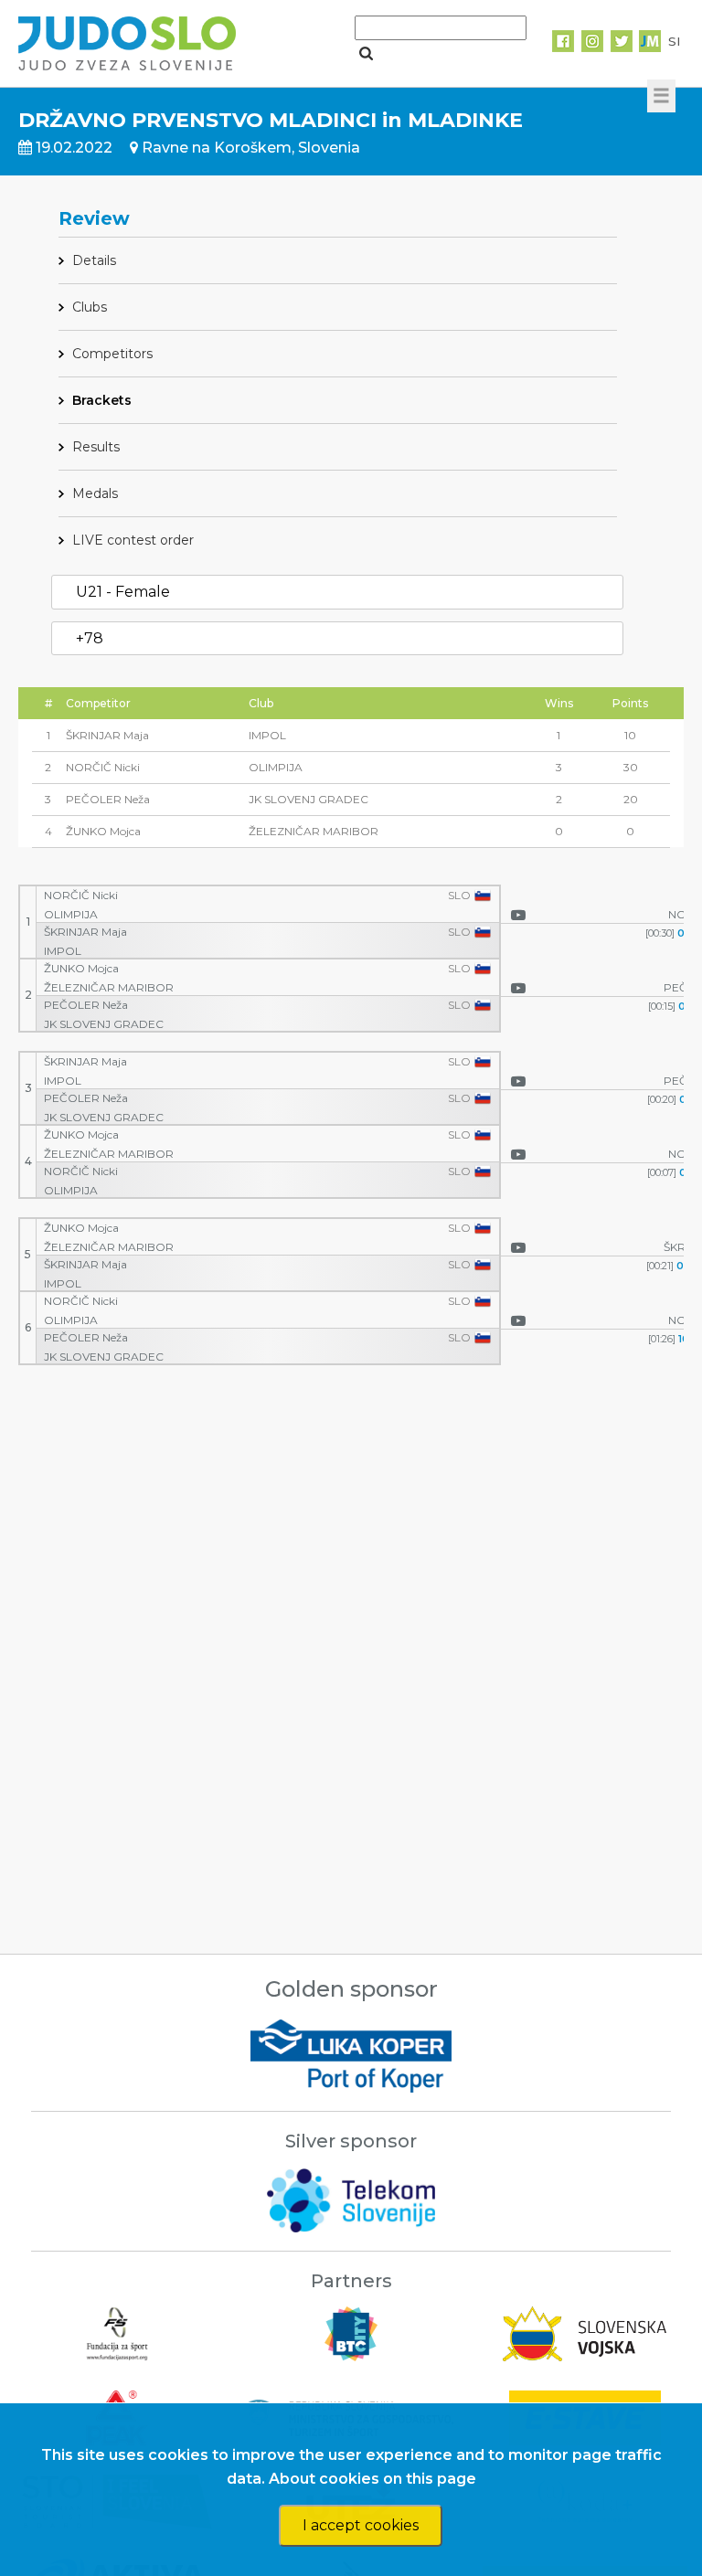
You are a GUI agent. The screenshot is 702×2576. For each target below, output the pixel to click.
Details (94, 260)
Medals (95, 493)
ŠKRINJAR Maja (85, 932)
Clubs (90, 307)
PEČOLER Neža (86, 1005)
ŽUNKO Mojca (81, 969)
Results (96, 447)
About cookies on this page (372, 2479)
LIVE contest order (133, 540)
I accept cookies (361, 2525)
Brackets (102, 400)
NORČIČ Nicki (81, 896)
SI (674, 41)
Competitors (112, 354)
